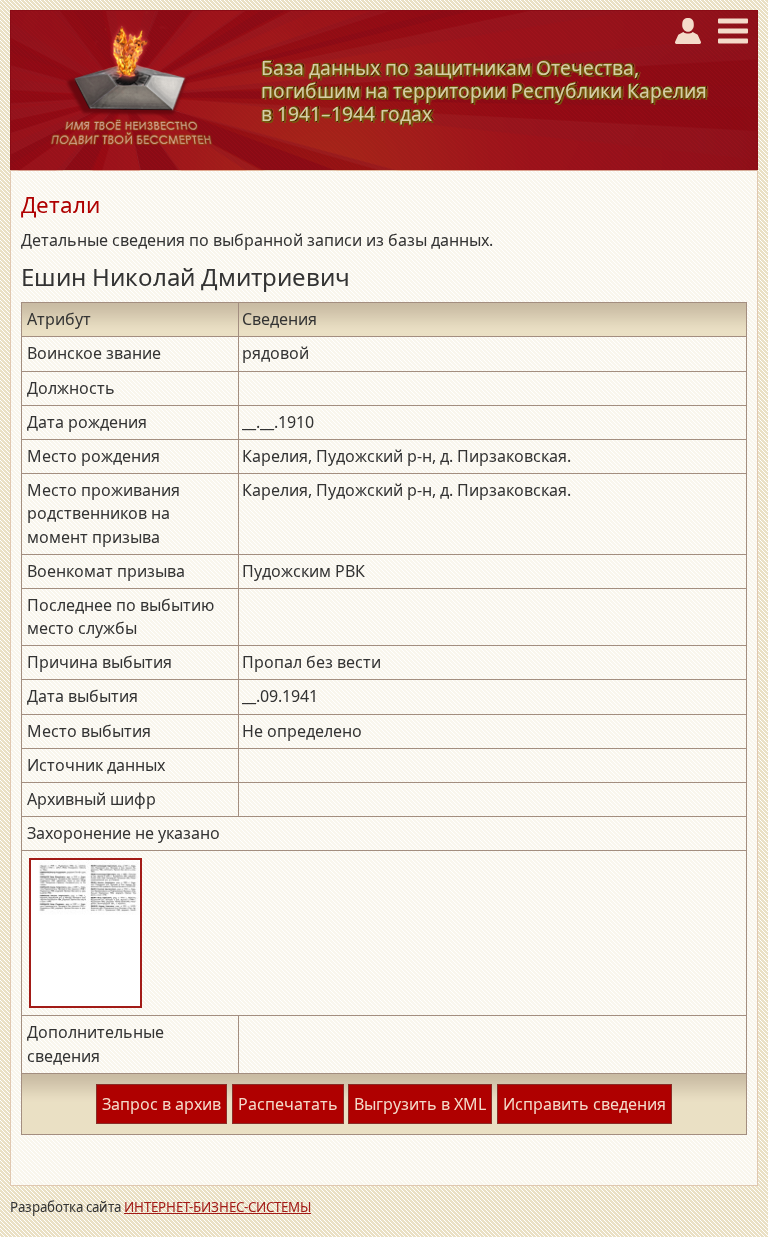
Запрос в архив (161, 1104)
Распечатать (288, 1104)
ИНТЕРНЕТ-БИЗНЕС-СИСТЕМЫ (217, 1207)
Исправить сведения (584, 1104)
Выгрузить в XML (420, 1104)
